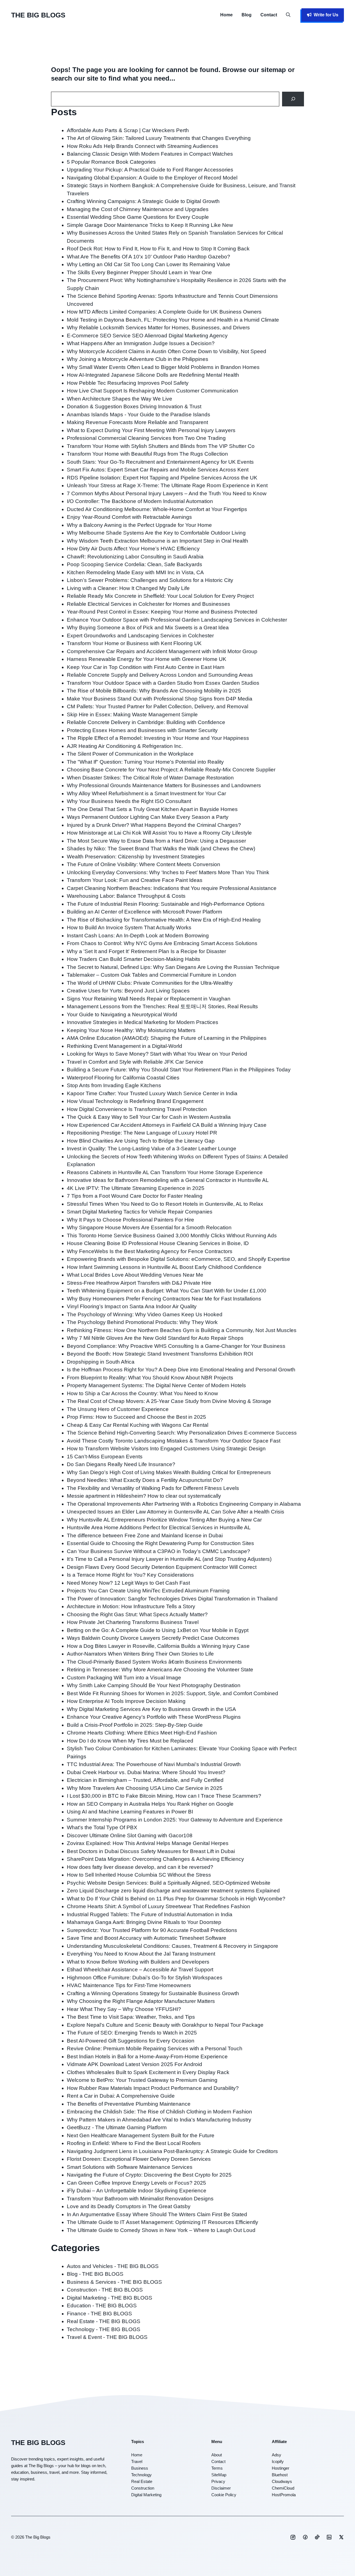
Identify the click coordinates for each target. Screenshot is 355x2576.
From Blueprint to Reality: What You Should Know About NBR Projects (150, 1378)
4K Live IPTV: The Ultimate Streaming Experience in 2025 (136, 1188)
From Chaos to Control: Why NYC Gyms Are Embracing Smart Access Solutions (162, 943)
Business (140, 2468)
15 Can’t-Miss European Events (105, 1457)
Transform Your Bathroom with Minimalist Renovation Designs (140, 2199)
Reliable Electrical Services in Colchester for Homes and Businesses (149, 604)
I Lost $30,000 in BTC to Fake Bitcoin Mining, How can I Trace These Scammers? (164, 1796)
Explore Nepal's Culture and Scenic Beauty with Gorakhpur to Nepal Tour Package (165, 2025)
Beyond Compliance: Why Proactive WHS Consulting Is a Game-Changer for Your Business (176, 1346)
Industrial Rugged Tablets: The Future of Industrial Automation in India (150, 1914)
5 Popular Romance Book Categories (111, 162)
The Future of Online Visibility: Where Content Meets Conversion (144, 864)
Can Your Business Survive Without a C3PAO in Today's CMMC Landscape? (159, 1551)
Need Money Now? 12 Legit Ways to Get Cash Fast (128, 1583)
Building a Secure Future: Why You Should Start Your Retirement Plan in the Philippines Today (179, 1070)
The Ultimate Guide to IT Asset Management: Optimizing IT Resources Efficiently (163, 2222)
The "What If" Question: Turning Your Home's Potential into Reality (145, 762)
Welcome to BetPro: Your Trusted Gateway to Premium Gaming (142, 2080)
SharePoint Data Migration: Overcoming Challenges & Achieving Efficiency (155, 1859)
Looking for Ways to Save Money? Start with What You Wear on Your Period (157, 1054)
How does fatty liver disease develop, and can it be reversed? (140, 1867)
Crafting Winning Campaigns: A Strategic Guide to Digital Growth (143, 201)
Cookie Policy (224, 2495)
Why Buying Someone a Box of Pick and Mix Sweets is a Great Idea (148, 628)
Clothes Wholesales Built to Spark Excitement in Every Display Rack (148, 2072)
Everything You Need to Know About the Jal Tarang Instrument (141, 1954)
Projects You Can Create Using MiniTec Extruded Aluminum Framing (148, 1591)
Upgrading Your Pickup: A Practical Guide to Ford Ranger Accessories (150, 170)
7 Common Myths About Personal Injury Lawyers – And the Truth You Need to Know (167, 493)
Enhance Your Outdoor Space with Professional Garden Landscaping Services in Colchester (177, 620)
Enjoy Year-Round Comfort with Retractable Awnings (129, 517)
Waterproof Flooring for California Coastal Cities (123, 1078)
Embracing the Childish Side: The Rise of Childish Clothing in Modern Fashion (159, 2112)
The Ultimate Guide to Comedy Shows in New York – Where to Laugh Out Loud (161, 2230)
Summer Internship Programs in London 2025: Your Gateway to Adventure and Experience (175, 1820)
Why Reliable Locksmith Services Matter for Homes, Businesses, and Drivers (158, 328)
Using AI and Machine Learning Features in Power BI (130, 1812)
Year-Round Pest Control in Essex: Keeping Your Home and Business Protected (162, 612)
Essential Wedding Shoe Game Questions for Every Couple (138, 217)
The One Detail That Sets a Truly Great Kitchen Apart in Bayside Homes (152, 809)
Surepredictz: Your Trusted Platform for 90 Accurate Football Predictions (152, 1930)
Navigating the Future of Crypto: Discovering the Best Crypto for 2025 (149, 2175)
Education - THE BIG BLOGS (102, 2306)
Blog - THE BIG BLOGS (95, 2274)
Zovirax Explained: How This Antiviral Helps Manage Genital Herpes (148, 1843)
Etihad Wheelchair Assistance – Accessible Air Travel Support (140, 1970)
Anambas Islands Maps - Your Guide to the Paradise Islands (139, 415)
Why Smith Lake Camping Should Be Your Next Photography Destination (154, 1685)
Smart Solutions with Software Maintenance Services (130, 2167)
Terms (217, 2468)
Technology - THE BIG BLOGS (104, 2329)
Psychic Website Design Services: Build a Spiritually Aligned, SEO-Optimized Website (169, 1883)
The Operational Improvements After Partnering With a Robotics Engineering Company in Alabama (184, 1504)
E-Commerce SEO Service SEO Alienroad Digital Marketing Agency (147, 336)
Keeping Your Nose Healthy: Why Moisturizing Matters (131, 1030)
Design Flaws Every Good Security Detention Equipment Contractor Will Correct (162, 1567)
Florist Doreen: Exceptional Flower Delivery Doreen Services (139, 2159)
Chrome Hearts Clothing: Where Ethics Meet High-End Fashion (142, 1733)
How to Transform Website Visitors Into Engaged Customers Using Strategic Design (166, 1449)
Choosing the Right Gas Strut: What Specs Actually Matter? (137, 1614)
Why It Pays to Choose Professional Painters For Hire (130, 1220)
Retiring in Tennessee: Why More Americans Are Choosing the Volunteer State (160, 1670)
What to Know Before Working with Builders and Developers (138, 1962)
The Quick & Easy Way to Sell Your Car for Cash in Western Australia (149, 1117)
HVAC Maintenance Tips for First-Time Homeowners (129, 1985)
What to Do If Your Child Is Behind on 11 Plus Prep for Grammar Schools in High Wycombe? (176, 1899)
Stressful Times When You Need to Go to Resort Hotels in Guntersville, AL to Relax (165, 1204)
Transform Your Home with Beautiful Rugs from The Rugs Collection (147, 454)
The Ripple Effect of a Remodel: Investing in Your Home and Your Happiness (158, 738)
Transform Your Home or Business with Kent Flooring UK (134, 643)
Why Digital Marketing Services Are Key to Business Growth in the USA (151, 1709)
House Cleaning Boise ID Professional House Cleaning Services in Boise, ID (158, 1243)
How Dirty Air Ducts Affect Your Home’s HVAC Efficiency (133, 549)
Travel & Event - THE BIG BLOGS (107, 2337)
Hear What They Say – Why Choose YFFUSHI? (124, 2009)
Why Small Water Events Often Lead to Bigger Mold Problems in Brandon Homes (163, 367)
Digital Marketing (146, 2495)
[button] (288, 15)
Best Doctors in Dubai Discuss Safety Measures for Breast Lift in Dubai (151, 1851)
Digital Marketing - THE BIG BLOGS (110, 2298)
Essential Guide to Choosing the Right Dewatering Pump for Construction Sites (160, 1543)
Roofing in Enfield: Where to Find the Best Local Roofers (134, 2143)
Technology (141, 2475)
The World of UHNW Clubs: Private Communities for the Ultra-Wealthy (150, 983)
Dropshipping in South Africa (101, 1362)
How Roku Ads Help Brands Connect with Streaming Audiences (143, 146)
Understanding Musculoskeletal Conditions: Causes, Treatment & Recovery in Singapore (173, 1946)
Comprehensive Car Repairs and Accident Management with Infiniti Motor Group (162, 651)
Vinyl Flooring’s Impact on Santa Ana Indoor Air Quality (132, 1306)
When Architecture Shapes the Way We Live (120, 399)
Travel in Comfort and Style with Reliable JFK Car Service (135, 1062)
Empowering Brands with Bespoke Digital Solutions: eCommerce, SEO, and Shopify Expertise (178, 1259)
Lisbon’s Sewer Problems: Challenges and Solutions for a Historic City (150, 580)
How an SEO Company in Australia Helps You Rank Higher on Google (150, 1804)
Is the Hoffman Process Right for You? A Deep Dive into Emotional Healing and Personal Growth (181, 1370)
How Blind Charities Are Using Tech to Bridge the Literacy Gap (141, 1141)
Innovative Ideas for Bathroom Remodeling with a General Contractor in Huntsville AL (168, 1180)
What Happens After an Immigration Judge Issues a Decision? (141, 343)
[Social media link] (293, 2537)
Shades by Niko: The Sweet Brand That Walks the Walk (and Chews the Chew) (161, 849)
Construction (143, 2488)
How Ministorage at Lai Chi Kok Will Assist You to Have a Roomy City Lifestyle (159, 833)
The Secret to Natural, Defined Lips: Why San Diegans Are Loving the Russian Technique (173, 967)
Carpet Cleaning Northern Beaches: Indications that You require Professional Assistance (172, 888)
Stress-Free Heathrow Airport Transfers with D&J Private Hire (139, 1283)
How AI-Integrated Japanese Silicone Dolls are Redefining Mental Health (153, 375)
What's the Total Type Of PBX (102, 1827)
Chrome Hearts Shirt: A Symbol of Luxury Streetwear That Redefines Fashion (159, 1906)
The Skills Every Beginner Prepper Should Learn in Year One (139, 272)
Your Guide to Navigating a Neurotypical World (122, 1014)
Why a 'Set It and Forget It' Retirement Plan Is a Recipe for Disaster (146, 951)
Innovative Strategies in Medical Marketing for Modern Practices (143, 1022)
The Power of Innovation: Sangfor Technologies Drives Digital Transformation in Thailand (172, 1599)
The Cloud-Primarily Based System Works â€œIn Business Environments (154, 1662)
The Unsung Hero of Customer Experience (118, 1409)
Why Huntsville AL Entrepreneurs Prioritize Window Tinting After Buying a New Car (164, 1520)
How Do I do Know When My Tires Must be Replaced (130, 1741)
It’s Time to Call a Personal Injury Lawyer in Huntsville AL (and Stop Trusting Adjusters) (169, 1559)
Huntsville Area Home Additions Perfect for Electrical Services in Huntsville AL (159, 1527)
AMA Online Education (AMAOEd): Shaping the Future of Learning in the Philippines (167, 1038)
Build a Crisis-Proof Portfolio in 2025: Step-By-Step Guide (135, 1725)
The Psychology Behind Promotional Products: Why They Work (142, 1322)
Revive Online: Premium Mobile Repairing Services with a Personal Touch (155, 2048)
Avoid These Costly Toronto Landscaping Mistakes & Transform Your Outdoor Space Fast (174, 1441)
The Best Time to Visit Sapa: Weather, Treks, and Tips (131, 2017)
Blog (247, 15)
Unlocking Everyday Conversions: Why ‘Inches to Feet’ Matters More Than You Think (168, 872)
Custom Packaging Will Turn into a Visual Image (124, 1678)
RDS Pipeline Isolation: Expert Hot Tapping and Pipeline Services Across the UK (162, 478)
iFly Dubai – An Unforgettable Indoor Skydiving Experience (137, 2191)
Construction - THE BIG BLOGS (105, 2290)
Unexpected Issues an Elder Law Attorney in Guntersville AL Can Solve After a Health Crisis (176, 1512)
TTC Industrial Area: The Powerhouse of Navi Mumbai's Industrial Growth (154, 1764)
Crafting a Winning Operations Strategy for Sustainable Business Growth (154, 1993)
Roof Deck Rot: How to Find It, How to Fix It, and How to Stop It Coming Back (158, 249)
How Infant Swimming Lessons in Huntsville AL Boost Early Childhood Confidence (164, 1267)
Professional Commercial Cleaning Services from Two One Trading (146, 438)
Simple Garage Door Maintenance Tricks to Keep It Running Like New (150, 225)
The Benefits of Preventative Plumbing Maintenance (129, 2104)
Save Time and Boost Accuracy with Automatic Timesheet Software (147, 1938)
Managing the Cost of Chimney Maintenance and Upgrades (138, 209)
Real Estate (142, 2481)
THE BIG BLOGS (38, 15)
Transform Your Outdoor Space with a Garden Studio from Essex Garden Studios (163, 683)
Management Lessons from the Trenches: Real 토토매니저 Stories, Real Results (162, 1006)
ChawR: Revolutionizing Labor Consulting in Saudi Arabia (135, 557)
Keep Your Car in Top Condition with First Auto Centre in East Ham (146, 667)
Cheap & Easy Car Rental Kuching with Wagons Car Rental (138, 1425)
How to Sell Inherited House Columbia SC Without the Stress (139, 1875)
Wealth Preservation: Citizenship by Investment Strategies (136, 857)
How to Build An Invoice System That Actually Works (129, 927)
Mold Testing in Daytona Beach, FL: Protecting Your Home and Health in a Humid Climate (173, 320)
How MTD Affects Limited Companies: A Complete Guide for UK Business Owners (164, 312)
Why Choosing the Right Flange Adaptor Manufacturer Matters (141, 2001)
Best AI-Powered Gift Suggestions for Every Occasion (131, 2041)
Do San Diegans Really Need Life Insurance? (121, 1464)
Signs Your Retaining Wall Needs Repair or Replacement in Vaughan (149, 999)
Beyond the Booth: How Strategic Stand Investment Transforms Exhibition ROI (160, 1354)
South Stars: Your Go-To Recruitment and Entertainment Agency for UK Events (160, 462)
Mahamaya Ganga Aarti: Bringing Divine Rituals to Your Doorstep (144, 1922)
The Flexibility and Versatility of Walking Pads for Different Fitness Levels (153, 1488)
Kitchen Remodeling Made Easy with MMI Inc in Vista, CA (135, 572)
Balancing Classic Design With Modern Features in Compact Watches (150, 154)
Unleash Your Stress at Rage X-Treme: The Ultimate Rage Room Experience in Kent (167, 485)
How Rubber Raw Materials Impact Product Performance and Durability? (153, 2088)
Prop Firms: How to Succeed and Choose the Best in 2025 (136, 1417)
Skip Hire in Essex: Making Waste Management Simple (132, 714)
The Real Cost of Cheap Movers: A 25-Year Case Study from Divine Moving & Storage (169, 1401)
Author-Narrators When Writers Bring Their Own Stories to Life (140, 1654)
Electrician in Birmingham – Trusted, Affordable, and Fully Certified (145, 1780)
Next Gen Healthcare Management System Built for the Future (141, 2135)
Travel (137, 2461)
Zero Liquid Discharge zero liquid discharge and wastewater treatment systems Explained (173, 1891)
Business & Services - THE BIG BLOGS (114, 2282)
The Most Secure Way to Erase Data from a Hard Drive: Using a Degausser (156, 841)
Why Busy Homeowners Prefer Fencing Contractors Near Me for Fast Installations (164, 1299)
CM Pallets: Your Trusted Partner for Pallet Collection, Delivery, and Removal (158, 706)
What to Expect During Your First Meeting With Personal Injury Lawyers (151, 430)
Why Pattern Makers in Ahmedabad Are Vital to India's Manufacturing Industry (159, 2120)
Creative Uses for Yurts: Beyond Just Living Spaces (128, 991)
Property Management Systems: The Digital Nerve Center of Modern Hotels (156, 1385)
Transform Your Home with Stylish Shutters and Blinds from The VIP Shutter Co (161, 446)
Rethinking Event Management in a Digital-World (125, 1046)
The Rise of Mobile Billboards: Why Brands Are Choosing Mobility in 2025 (154, 691)
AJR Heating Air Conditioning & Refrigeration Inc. (125, 746)
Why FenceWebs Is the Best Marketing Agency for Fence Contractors (150, 1251)
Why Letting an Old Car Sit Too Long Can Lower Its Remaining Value (149, 264)
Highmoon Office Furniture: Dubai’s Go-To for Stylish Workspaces (145, 1978)
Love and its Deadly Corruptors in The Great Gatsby (129, 2206)
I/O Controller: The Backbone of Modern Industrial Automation (140, 501)
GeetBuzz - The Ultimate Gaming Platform (117, 2127)
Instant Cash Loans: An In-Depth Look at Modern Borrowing (138, 936)
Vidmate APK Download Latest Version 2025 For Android (135, 2064)
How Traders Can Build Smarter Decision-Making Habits (134, 959)
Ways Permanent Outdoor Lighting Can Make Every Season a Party (148, 817)
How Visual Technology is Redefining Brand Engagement (135, 1101)
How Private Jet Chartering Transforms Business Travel (133, 1622)
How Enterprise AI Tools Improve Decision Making (126, 1701)
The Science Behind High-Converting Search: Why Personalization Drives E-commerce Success (182, 1433)
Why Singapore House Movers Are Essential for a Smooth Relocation (149, 1227)
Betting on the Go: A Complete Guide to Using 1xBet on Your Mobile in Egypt (158, 1630)
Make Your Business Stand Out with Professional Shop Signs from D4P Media (160, 699)
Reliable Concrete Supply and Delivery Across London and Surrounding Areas (160, 675)
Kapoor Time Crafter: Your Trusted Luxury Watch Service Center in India (152, 1093)
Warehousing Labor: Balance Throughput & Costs (126, 896)
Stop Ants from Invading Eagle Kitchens (114, 1085)
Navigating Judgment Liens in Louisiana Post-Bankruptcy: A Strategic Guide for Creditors (172, 2151)
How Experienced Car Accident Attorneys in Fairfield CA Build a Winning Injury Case (167, 1125)
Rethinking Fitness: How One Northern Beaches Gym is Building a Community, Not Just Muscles (182, 1330)
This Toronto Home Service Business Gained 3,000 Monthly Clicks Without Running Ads (172, 1236)
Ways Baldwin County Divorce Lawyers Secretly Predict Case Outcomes (153, 1638)
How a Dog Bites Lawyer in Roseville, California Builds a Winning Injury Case (158, 1646)
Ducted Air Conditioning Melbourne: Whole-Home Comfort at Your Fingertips (157, 509)
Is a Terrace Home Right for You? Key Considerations (130, 1575)
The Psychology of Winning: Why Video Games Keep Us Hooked (145, 1314)
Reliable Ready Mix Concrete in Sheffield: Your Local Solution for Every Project (160, 596)
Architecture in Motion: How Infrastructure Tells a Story (131, 1606)
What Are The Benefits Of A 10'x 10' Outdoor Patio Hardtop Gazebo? (149, 257)
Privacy (218, 2481)
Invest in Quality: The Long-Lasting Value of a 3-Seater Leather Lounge (152, 1149)
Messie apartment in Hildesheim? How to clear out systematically (144, 1496)
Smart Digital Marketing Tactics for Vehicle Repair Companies (140, 1212)
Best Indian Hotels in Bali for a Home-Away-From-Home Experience (147, 2057)
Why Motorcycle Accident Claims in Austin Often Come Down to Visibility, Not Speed (167, 351)
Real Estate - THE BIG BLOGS (104, 2321)
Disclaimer (221, 2488)
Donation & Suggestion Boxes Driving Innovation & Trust (134, 406)
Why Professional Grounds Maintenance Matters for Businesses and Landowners (164, 785)
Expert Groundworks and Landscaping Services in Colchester (140, 636)
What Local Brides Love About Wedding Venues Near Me (135, 1275)
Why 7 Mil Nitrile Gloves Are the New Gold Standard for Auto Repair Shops (155, 1338)
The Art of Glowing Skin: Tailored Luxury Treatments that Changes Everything (159, 138)
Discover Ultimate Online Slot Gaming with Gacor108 (130, 1835)
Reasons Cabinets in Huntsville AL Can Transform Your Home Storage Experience (165, 1172)
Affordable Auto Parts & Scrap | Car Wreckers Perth (128, 130)
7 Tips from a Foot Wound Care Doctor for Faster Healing (135, 1196)
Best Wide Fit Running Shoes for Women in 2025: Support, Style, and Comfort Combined (173, 1693)
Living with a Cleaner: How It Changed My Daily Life (128, 588)
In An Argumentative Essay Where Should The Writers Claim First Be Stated (157, 2214)
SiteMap (219, 2475)
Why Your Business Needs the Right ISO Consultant (129, 801)
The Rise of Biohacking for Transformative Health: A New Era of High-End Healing (164, 920)
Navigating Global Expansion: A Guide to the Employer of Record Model (152, 178)
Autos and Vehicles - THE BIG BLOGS (113, 2266)
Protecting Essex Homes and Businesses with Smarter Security (142, 730)
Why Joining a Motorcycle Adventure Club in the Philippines (138, 359)
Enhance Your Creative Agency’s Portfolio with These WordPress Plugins (154, 1717)
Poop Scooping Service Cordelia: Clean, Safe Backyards (135, 564)
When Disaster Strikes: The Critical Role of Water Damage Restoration (150, 778)
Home (226, 15)
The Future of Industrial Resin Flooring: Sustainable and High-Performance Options (166, 904)
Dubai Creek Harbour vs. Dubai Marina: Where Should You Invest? (146, 1772)
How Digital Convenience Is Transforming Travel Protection (137, 1109)
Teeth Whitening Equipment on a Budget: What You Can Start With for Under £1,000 (167, 1291)
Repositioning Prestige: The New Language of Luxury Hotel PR (142, 1133)
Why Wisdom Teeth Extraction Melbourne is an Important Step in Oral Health (158, 541)
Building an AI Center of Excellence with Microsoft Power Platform (144, 912)
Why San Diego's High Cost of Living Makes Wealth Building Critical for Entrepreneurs (169, 1472)
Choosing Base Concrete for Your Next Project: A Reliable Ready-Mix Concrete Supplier (171, 770)
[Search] (293, 99)
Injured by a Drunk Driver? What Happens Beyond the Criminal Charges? (154, 825)
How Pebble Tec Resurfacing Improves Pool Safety (128, 383)
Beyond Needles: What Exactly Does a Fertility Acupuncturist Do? (145, 1480)
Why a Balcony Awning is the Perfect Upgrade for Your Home (139, 525)
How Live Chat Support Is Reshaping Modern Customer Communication (153, 391)
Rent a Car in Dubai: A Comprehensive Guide (121, 2096)
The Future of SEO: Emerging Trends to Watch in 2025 (132, 2033)
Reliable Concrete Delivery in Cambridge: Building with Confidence (146, 722)
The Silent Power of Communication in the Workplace (130, 754)
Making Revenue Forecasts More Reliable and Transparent (137, 422)
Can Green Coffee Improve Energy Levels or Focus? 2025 (136, 2183)
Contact (269, 15)
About (217, 2455)
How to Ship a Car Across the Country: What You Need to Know (142, 1393)
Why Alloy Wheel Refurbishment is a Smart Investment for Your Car (146, 793)
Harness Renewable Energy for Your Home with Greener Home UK (147, 659)
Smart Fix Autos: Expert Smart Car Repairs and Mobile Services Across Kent (158, 470)
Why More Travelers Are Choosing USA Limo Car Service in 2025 (145, 1788)
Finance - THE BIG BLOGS (99, 2314)
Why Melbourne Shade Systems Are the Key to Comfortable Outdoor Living (156, 533)
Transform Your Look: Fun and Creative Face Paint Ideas (135, 880)
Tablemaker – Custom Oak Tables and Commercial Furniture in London (152, 975)
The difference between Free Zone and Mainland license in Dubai (145, 1535)
